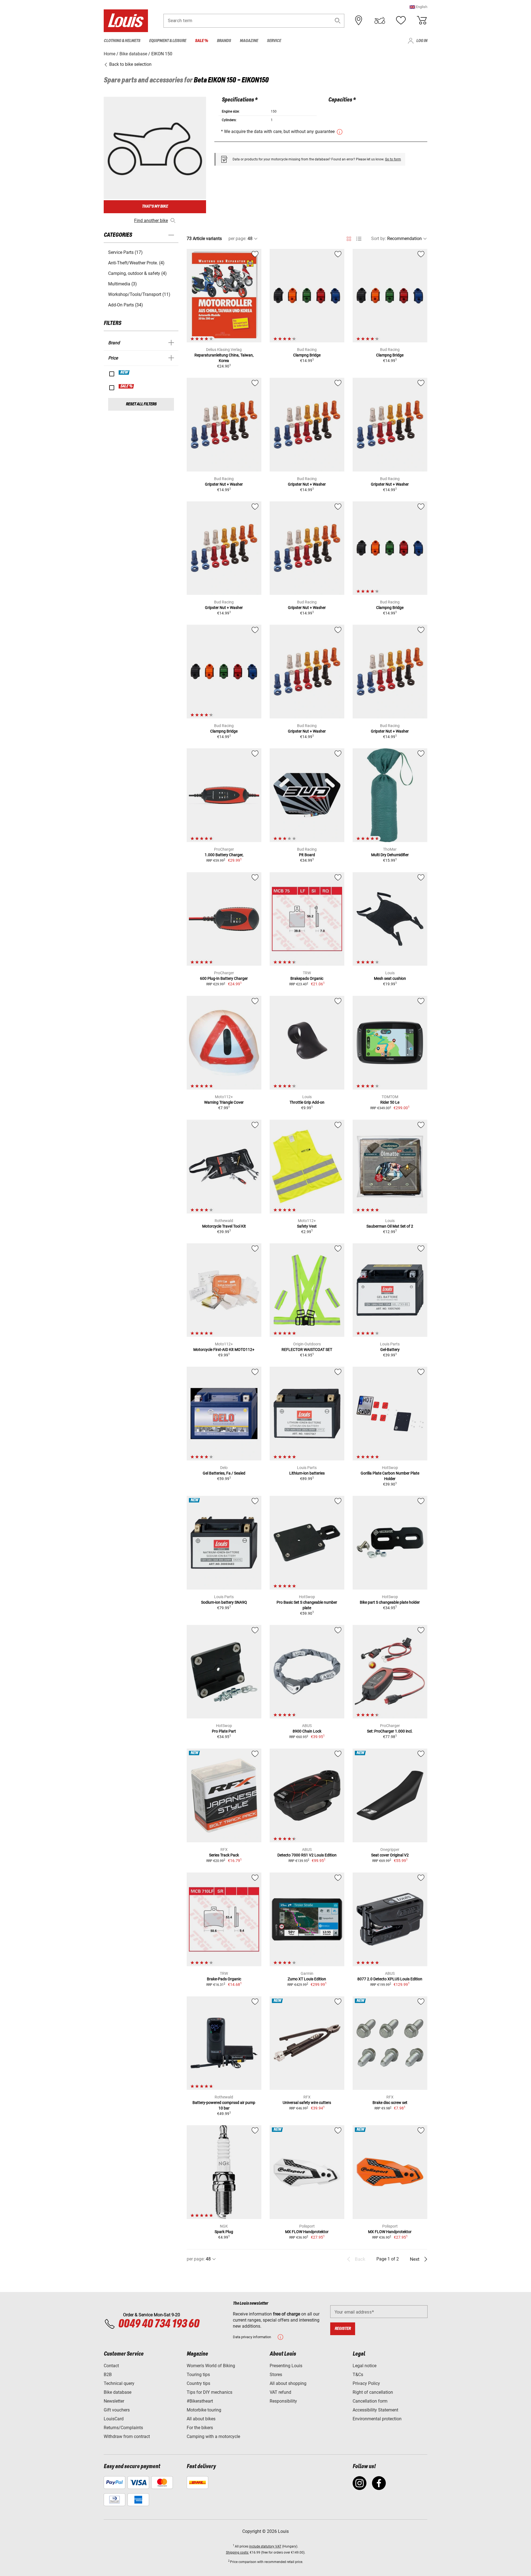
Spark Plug (224, 2232)
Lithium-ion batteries (307, 1473)
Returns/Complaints (123, 2428)
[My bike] (380, 20)
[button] (418, 7)
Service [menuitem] (274, 41)
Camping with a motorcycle (213, 2436)
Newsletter (114, 2401)
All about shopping (288, 2383)
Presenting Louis (286, 2366)
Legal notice (365, 2366)
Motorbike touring (204, 2410)
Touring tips (198, 2375)
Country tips (198, 2383)
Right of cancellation (373, 2392)
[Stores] (359, 20)
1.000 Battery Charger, (224, 855)
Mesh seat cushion (390, 978)
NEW (124, 373)
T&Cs (358, 2375)
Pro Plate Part (224, 1731)
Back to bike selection (130, 64)
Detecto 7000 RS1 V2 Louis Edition (307, 1855)
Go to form (393, 159)
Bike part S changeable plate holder (390, 1602)
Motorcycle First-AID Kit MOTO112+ (224, 1350)
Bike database (118, 2392)
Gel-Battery (390, 1350)
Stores (276, 2375)
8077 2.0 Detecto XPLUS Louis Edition (390, 1979)
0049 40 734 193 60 (159, 2324)
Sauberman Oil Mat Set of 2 (390, 1226)
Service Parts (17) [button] (125, 252)
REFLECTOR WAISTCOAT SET (307, 1350)
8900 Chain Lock (307, 1731)
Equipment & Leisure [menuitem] (168, 41)
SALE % (127, 386)
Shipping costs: (237, 2552)
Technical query (119, 2383)
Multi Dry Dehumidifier (390, 855)
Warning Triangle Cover (224, 1102)
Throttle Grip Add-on (307, 1102)
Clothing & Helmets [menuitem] (122, 41)
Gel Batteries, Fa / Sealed (224, 1473)
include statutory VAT (265, 2546)
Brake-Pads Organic (224, 1979)
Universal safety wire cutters (307, 2103)
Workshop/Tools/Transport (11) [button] (139, 294)
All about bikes (201, 2419)
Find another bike (151, 221)
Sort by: (379, 239)
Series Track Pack (224, 1855)
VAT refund (280, 2392)
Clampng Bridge (307, 355)
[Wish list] (401, 20)
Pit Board (307, 855)
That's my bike (155, 206)
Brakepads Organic (307, 978)
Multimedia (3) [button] (123, 284)
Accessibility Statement (375, 2410)
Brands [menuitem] (224, 41)
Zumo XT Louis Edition (307, 1979)
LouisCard (114, 2419)
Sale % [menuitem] (201, 41)
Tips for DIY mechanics (209, 2392)
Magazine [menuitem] (249, 41)
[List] (359, 239)
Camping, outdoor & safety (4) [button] (137, 273)
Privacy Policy (366, 2383)
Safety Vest (307, 1226)
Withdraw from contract (127, 2436)
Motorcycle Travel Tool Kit (224, 1226)
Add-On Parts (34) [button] (126, 305)
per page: (237, 239)
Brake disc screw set (390, 2103)
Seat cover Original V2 (390, 1855)
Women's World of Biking (211, 2366)
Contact (111, 2366)
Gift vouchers (117, 2410)
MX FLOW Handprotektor (307, 2232)
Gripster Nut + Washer (224, 484)
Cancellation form (370, 2401)
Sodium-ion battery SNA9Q (224, 1602)
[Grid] (349, 238)
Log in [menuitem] (422, 41)
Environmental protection (377, 2419)
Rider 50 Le (390, 1102)
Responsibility (283, 2401)
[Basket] (422, 20)
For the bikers (200, 2428)
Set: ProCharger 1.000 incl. (390, 1731)
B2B (108, 2375)
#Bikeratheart (200, 2401)
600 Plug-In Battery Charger (224, 978)
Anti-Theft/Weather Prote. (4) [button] (136, 263)
